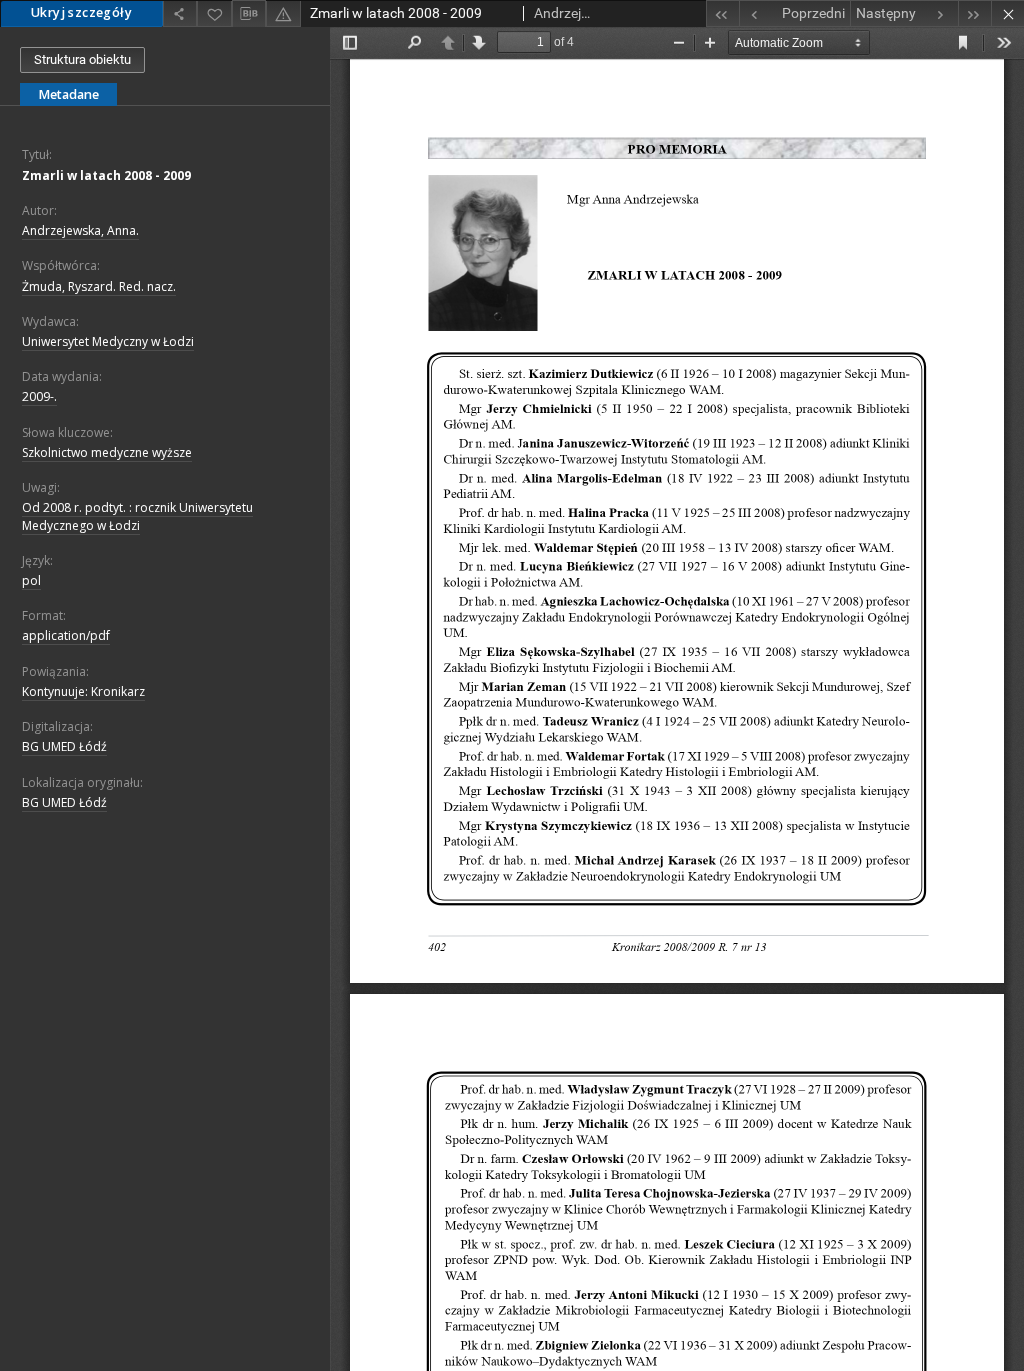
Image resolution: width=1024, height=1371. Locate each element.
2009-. (39, 396)
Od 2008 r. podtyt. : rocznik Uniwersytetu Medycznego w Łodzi (137, 516)
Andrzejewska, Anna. (80, 230)
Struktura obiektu (82, 59)
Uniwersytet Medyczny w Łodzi (108, 341)
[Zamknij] (1007, 13)
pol (31, 580)
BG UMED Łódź (64, 746)
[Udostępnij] (180, 13)
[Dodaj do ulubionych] (214, 13)
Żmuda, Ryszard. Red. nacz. (99, 286)
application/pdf (66, 635)
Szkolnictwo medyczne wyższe (107, 452)
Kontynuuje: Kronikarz (83, 691)
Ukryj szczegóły (81, 12)
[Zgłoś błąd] (283, 13)
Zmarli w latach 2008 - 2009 (106, 175)
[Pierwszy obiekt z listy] (722, 13)
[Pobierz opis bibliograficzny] (249, 14)
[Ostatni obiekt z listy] (974, 13)
